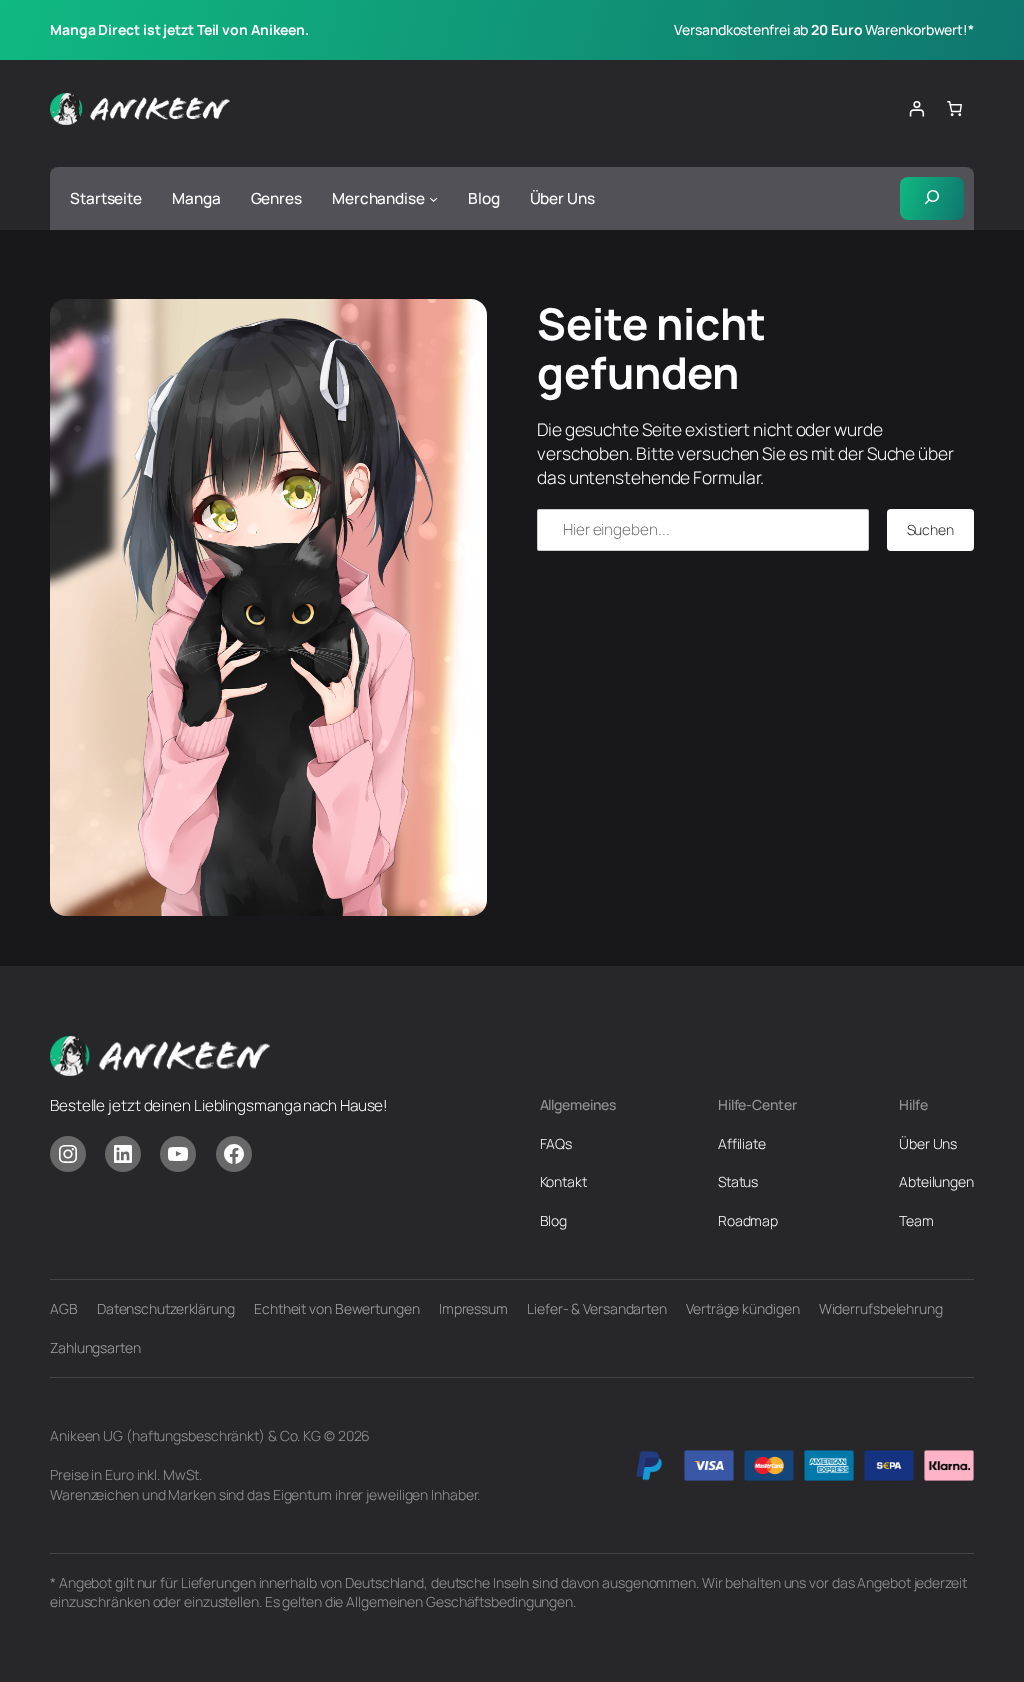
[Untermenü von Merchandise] (433, 198)
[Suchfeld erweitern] (932, 198)
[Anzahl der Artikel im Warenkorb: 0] (955, 109)
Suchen (930, 529)
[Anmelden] (916, 109)
